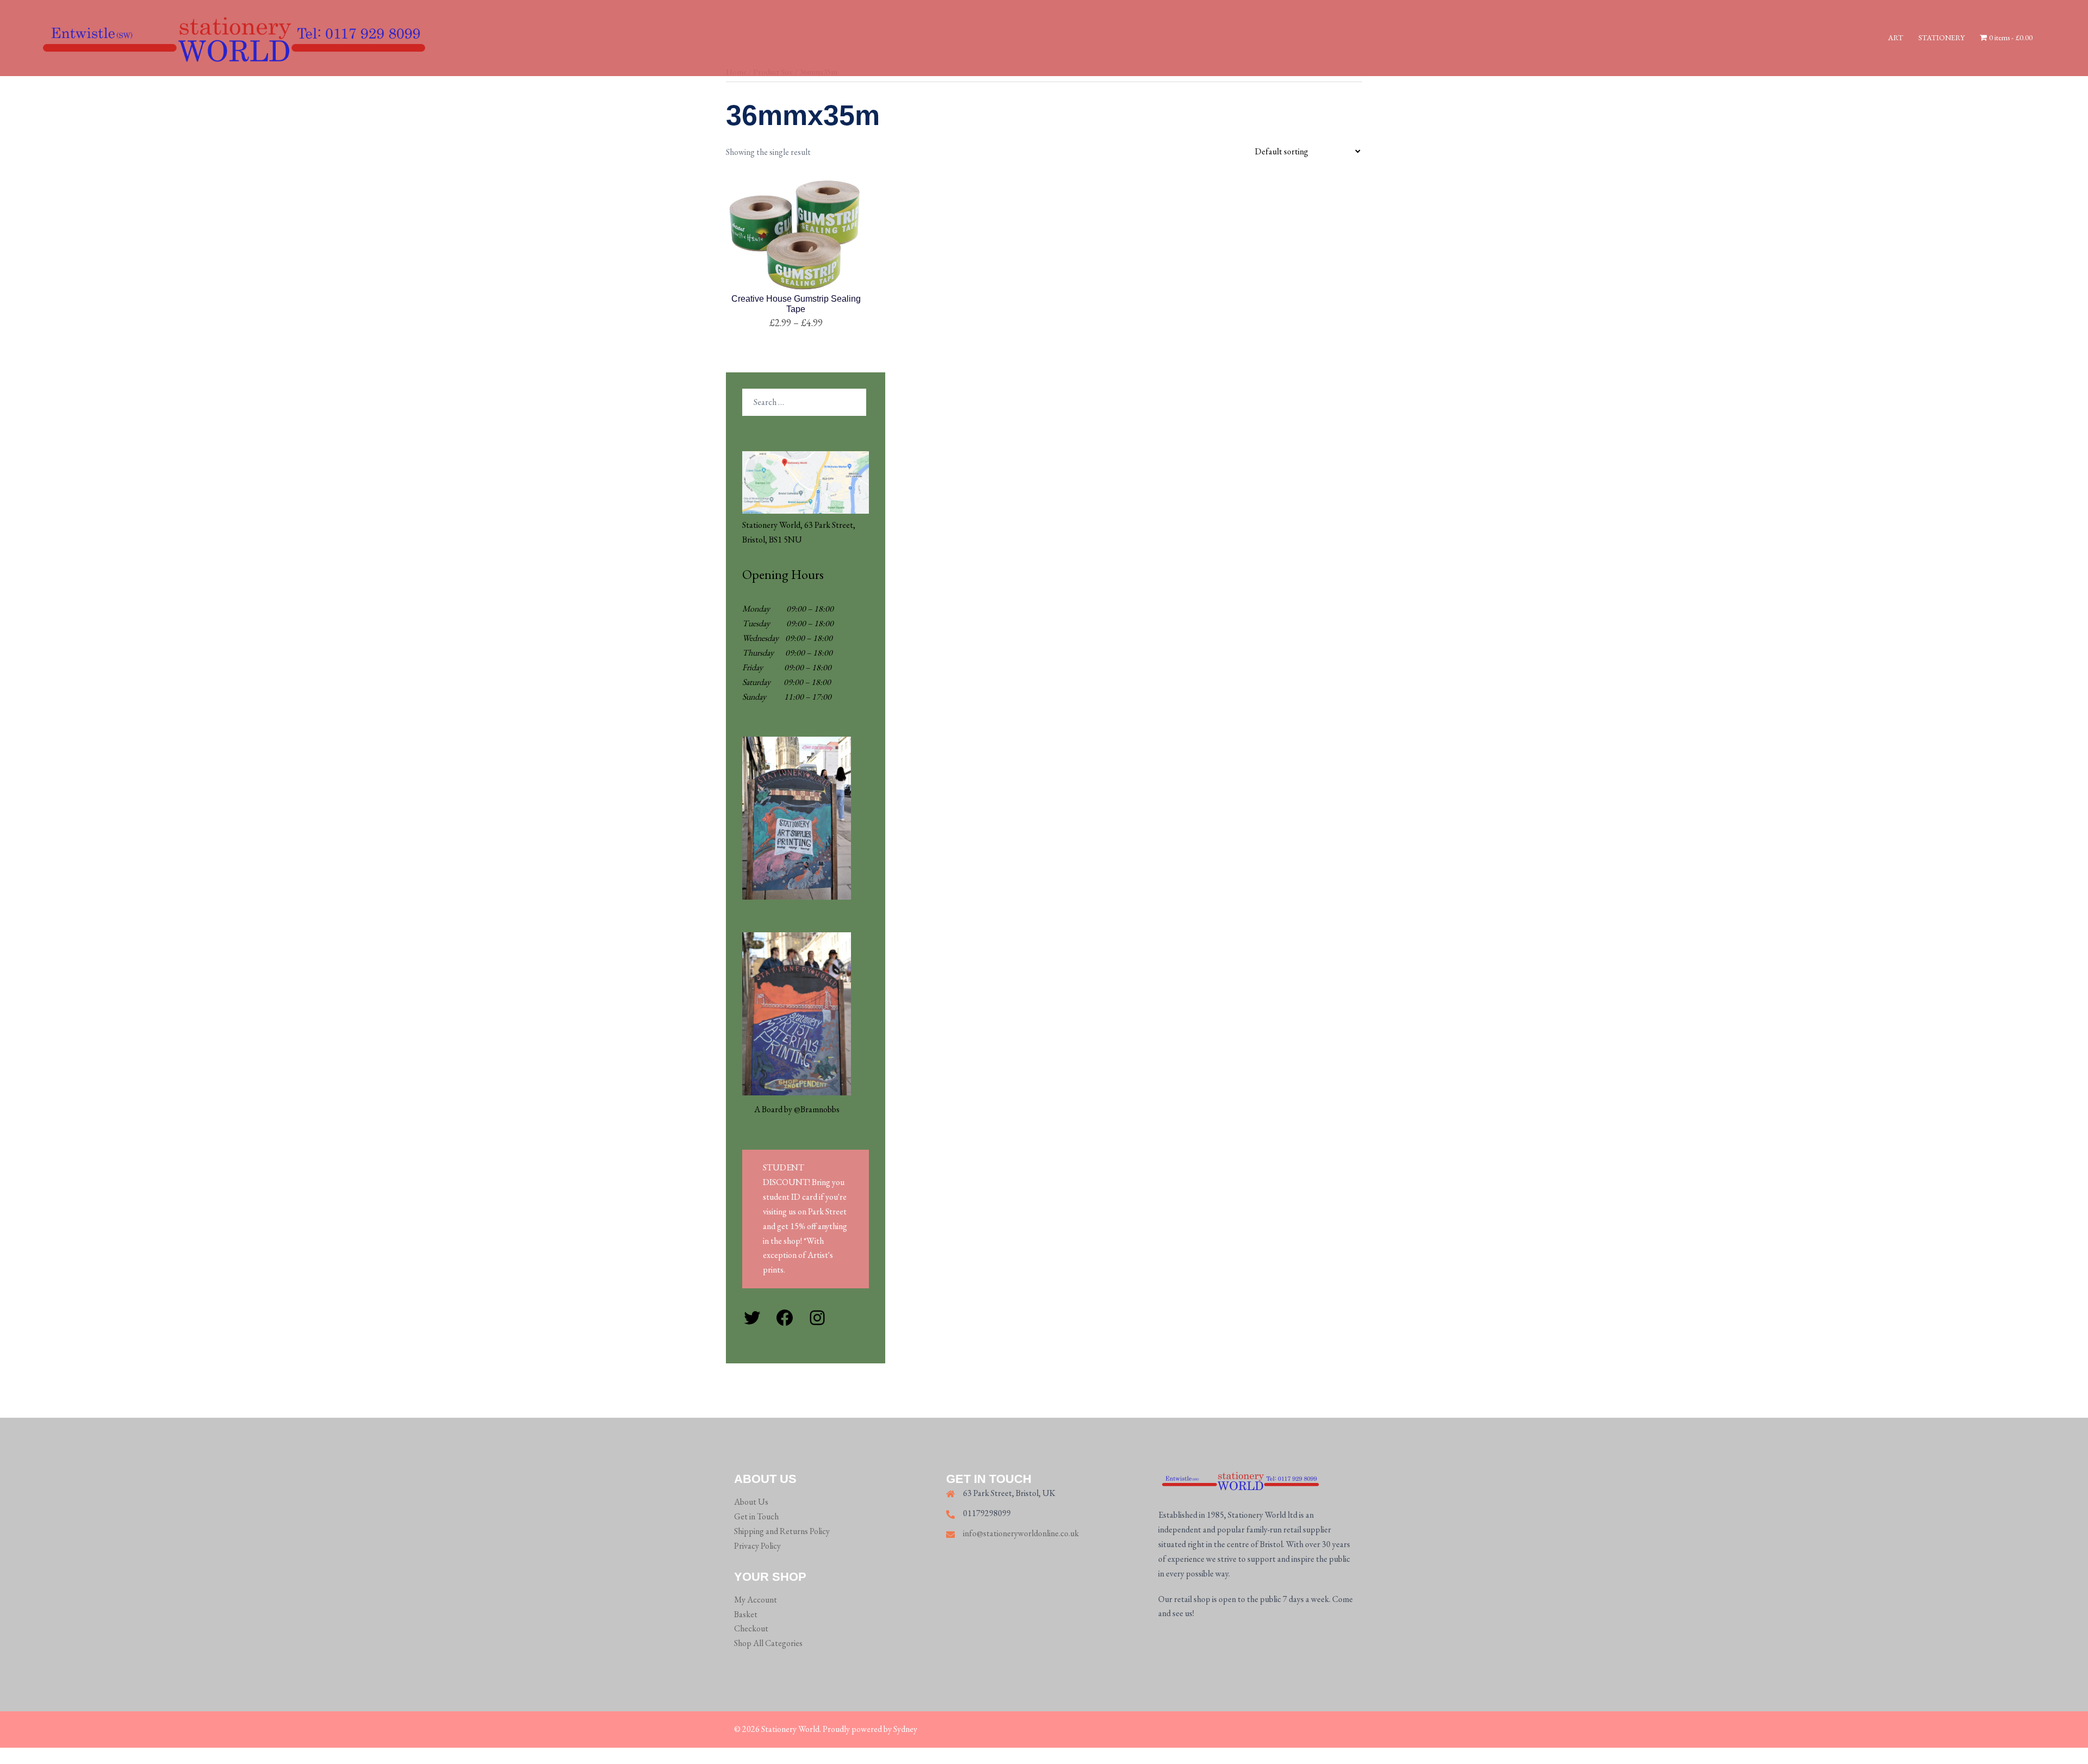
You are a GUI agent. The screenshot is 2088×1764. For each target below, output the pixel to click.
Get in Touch (756, 1516)
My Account (756, 1600)
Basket (746, 1614)
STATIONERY (1941, 38)
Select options (796, 323)
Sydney (905, 1729)
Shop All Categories (768, 1643)
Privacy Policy (757, 1546)
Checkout (751, 1628)
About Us (751, 1502)
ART (1896, 38)
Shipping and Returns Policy (782, 1531)
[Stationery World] (232, 37)
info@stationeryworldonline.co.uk (1021, 1533)
